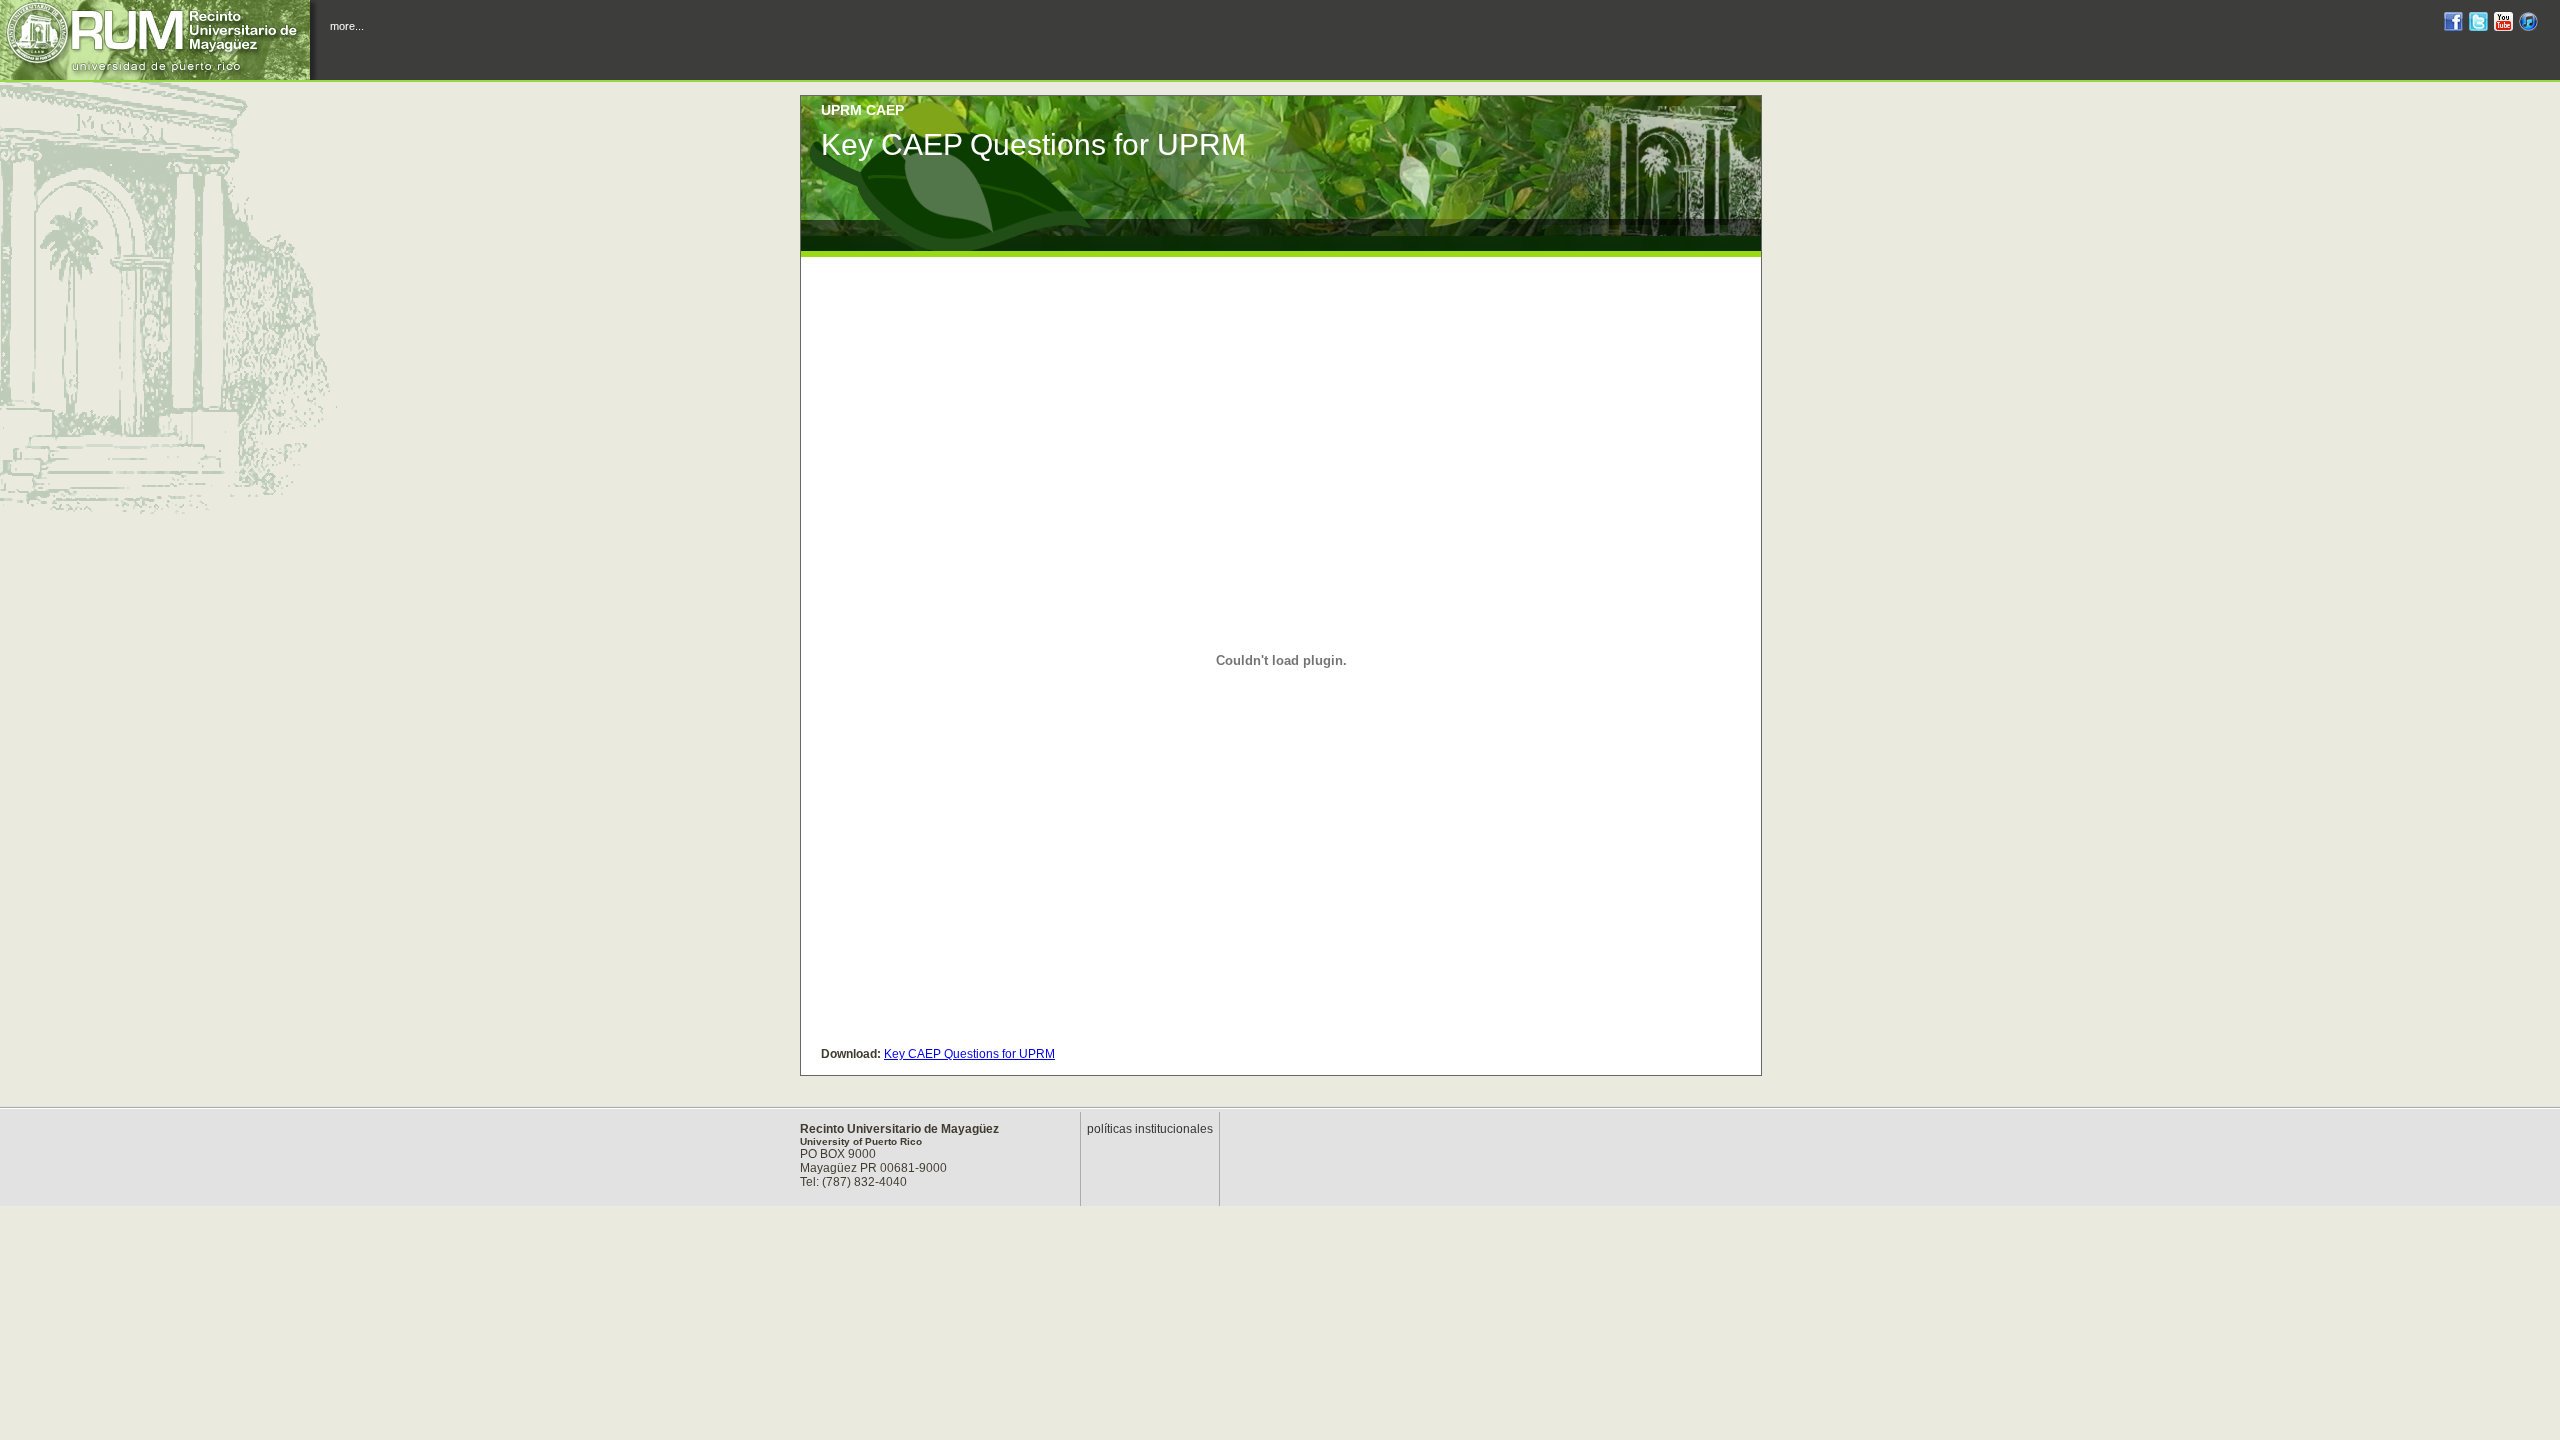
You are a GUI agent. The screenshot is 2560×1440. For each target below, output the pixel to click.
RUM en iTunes (2528, 24)
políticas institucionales (1150, 1129)
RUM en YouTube (2503, 24)
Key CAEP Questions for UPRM (969, 1054)
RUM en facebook (2453, 24)
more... (347, 26)
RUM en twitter (2478, 24)
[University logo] (160, 40)
